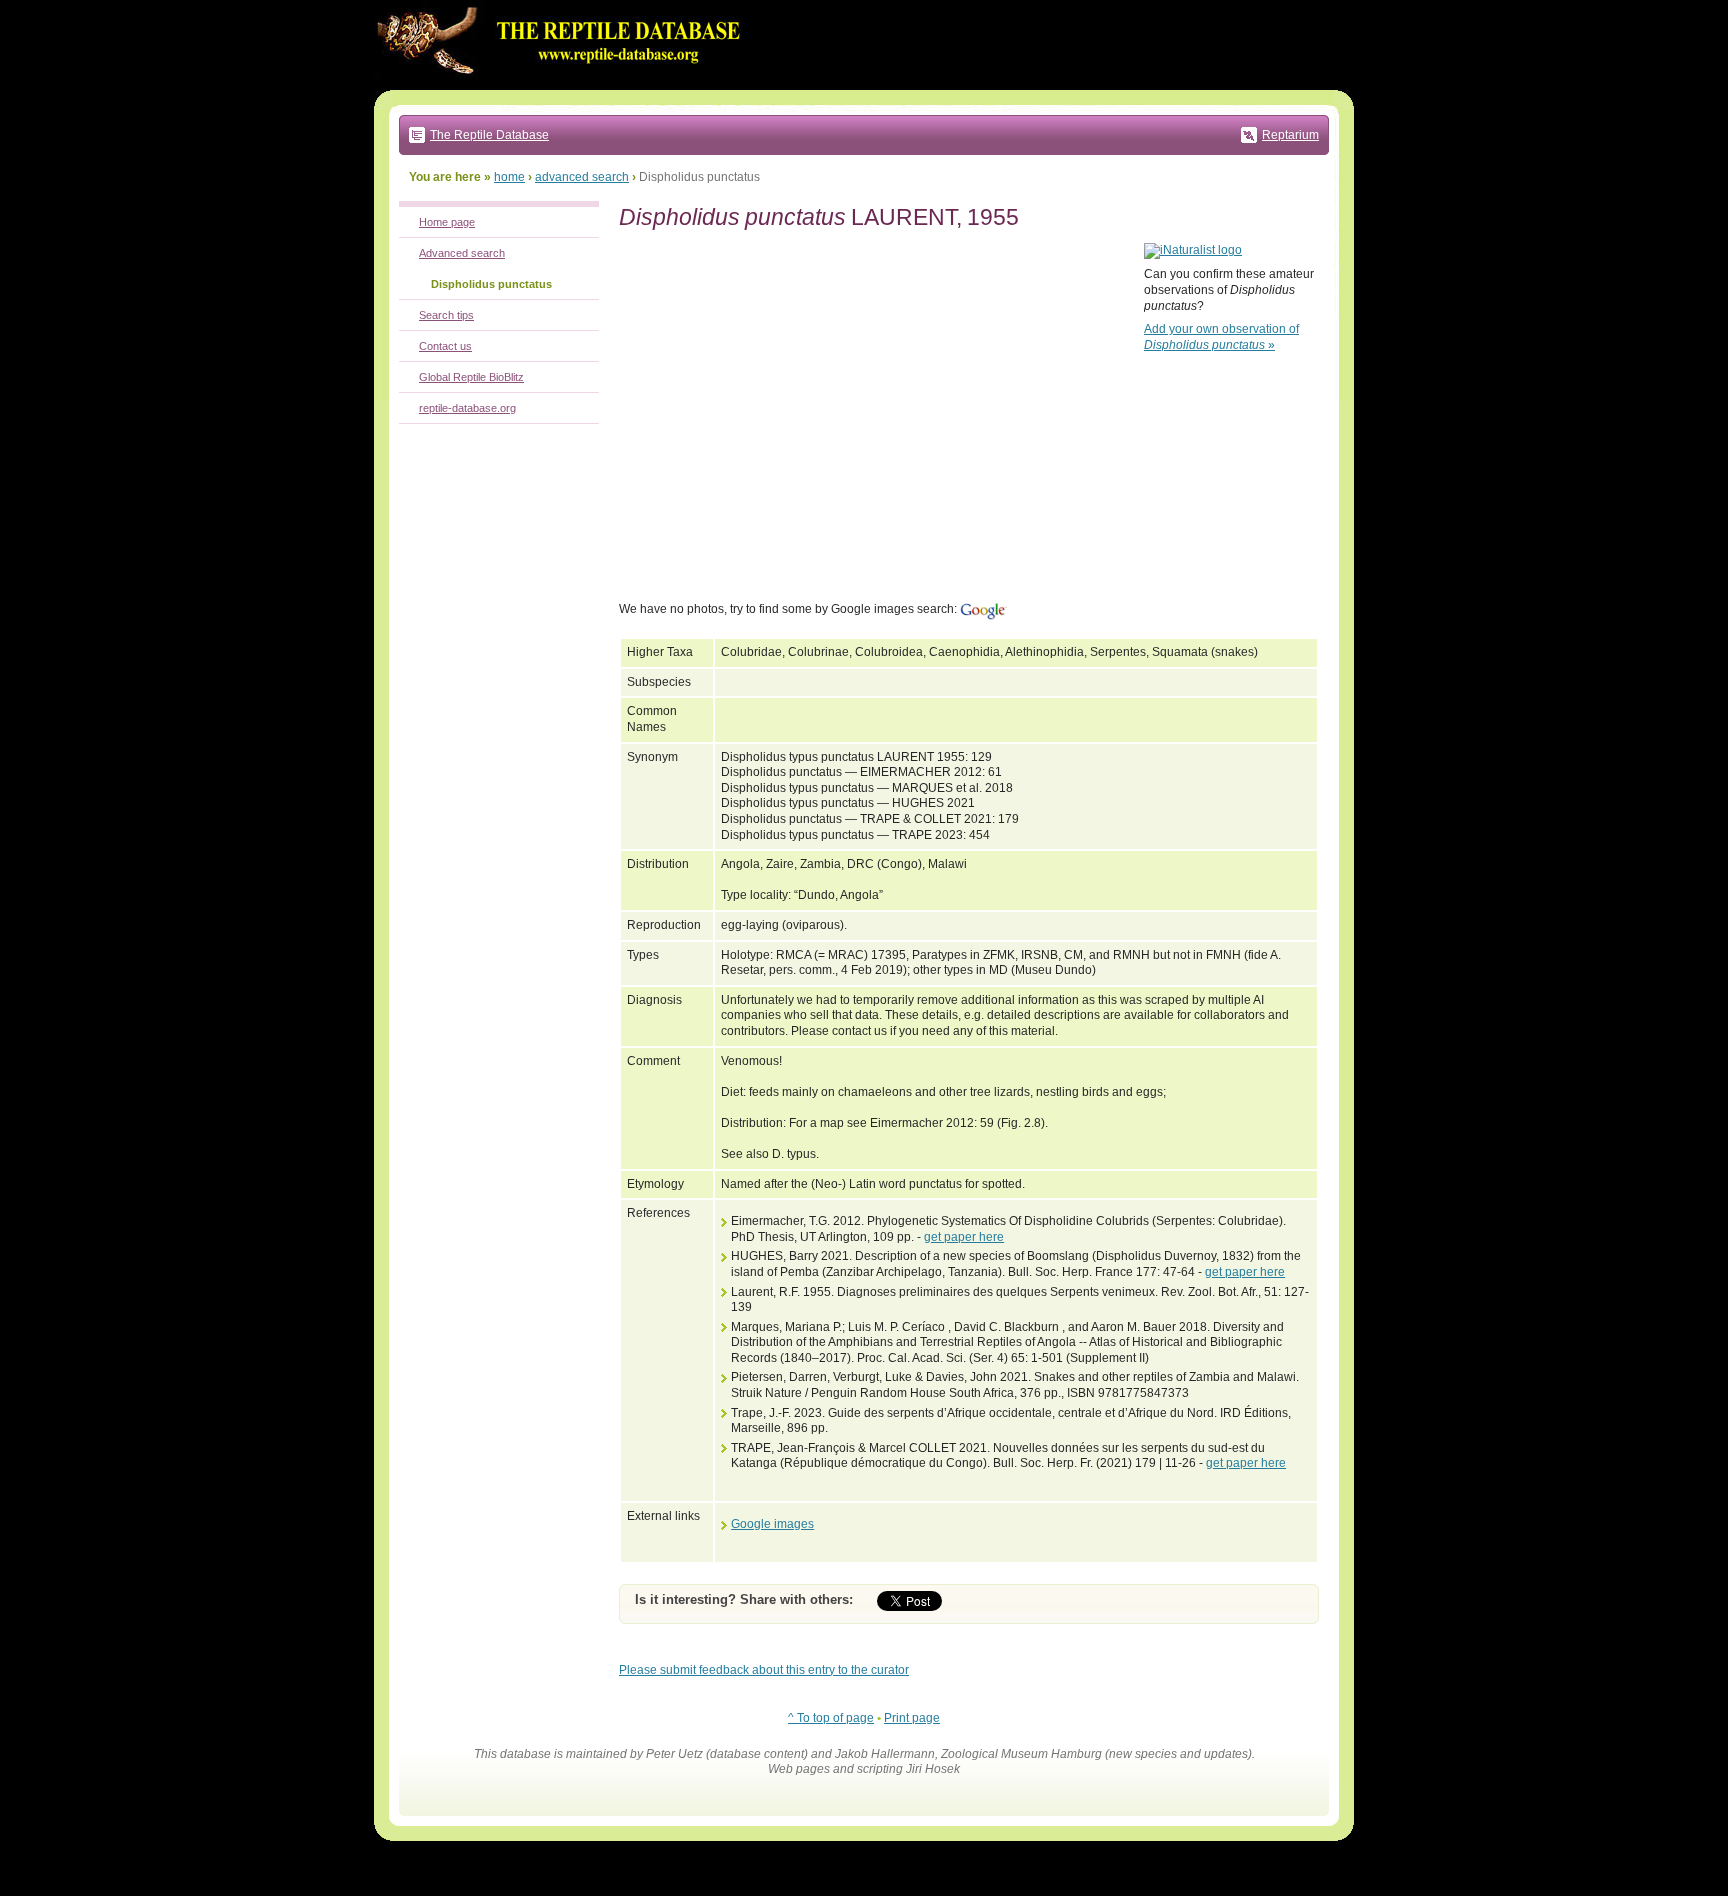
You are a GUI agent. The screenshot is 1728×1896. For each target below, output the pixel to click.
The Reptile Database (489, 135)
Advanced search (462, 253)
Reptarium (1290, 135)
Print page (912, 1718)
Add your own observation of (1221, 337)
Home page (447, 222)
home (509, 177)
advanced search (582, 177)
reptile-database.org (467, 408)
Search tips (446, 315)
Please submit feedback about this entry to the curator (764, 1670)
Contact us (445, 346)
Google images (772, 1524)
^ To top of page (831, 1718)
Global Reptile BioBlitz (471, 377)
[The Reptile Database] (564, 86)
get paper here (964, 1237)
